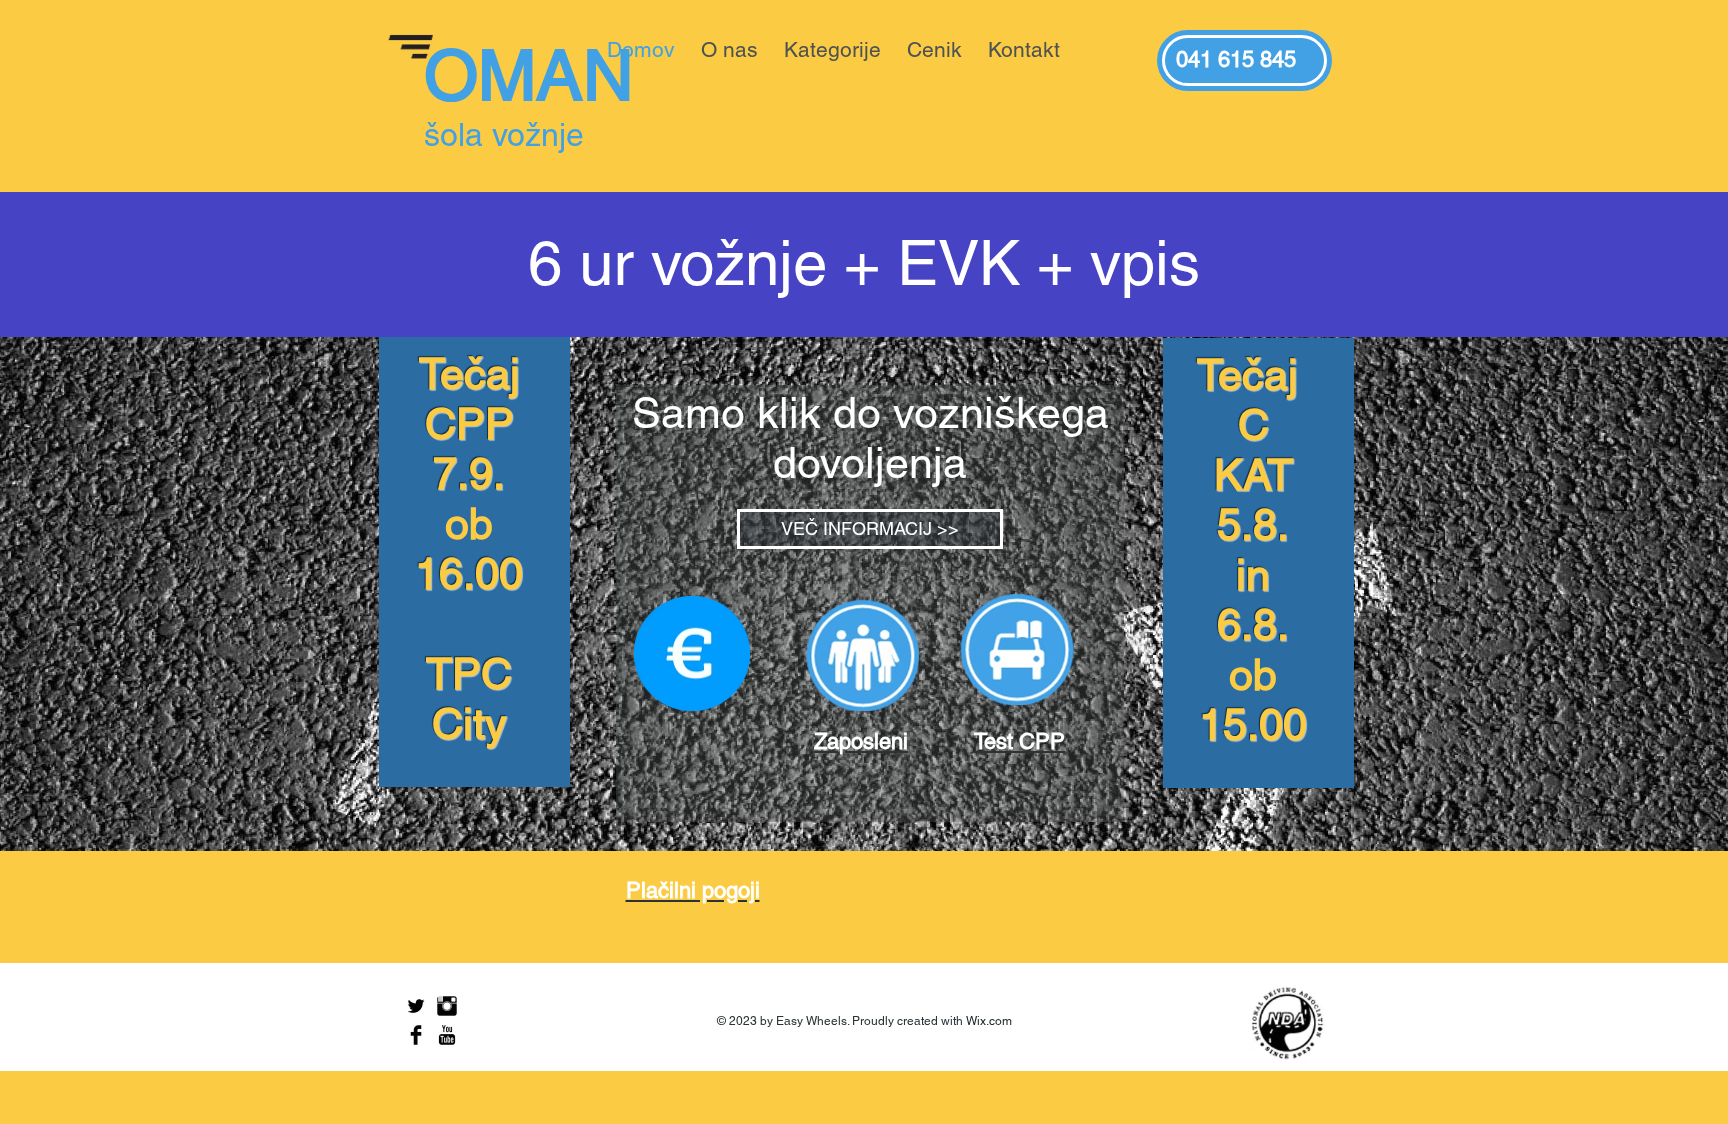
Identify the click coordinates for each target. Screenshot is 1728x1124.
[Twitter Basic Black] (416, 1006)
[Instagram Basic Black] (447, 1006)
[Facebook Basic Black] (416, 1035)
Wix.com (989, 1021)
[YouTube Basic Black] (447, 1035)
